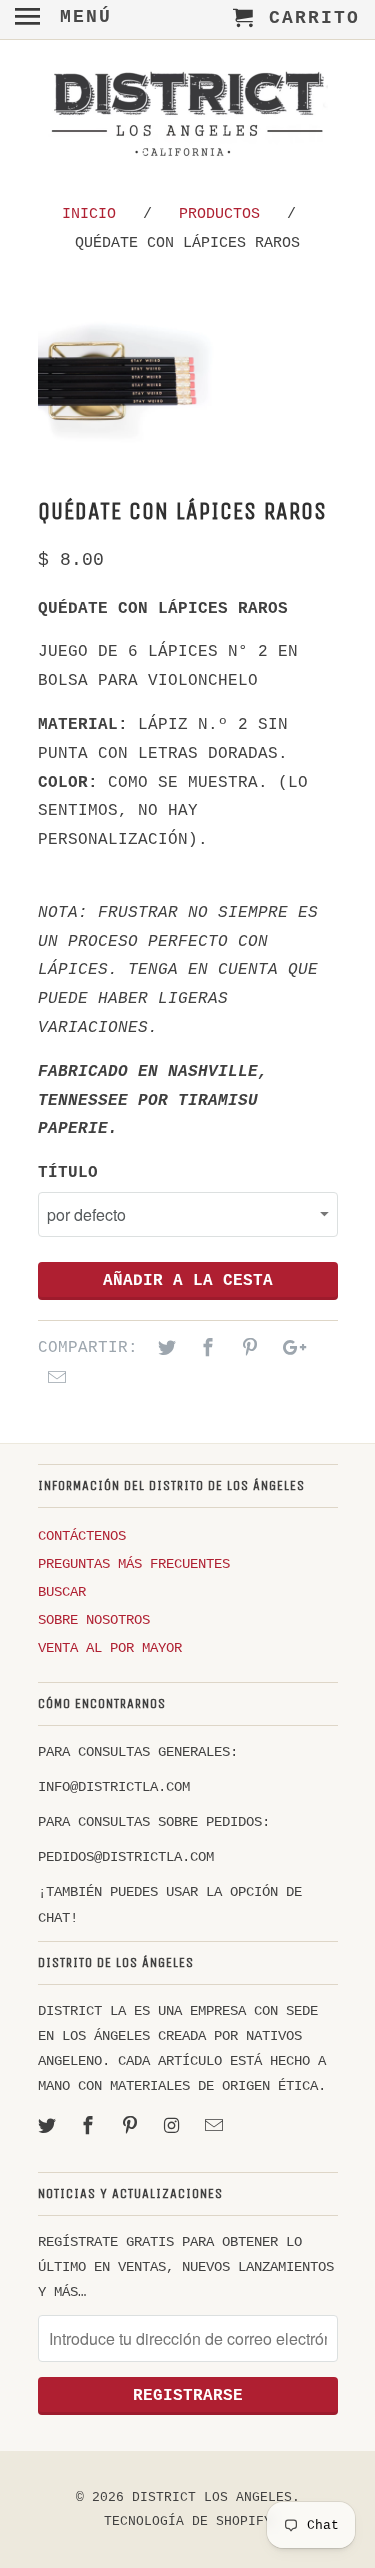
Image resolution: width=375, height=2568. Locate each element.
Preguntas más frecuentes (134, 1564)
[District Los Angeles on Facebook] (90, 2127)
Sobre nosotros (94, 1620)
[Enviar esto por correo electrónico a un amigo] (54, 1379)
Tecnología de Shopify (188, 2521)
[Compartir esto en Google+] (289, 1349)
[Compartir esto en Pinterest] (247, 1349)
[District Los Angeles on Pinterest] (132, 2127)
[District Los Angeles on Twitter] (49, 2127)
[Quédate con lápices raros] (158, 381)
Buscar (62, 1592)
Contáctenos (82, 1536)
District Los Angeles (212, 2497)
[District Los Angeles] (188, 118)
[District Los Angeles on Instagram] (174, 2127)
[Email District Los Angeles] (216, 2127)
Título (68, 1173)
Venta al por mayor (110, 1648)
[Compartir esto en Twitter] (164, 1349)
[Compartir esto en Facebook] (205, 1349)
